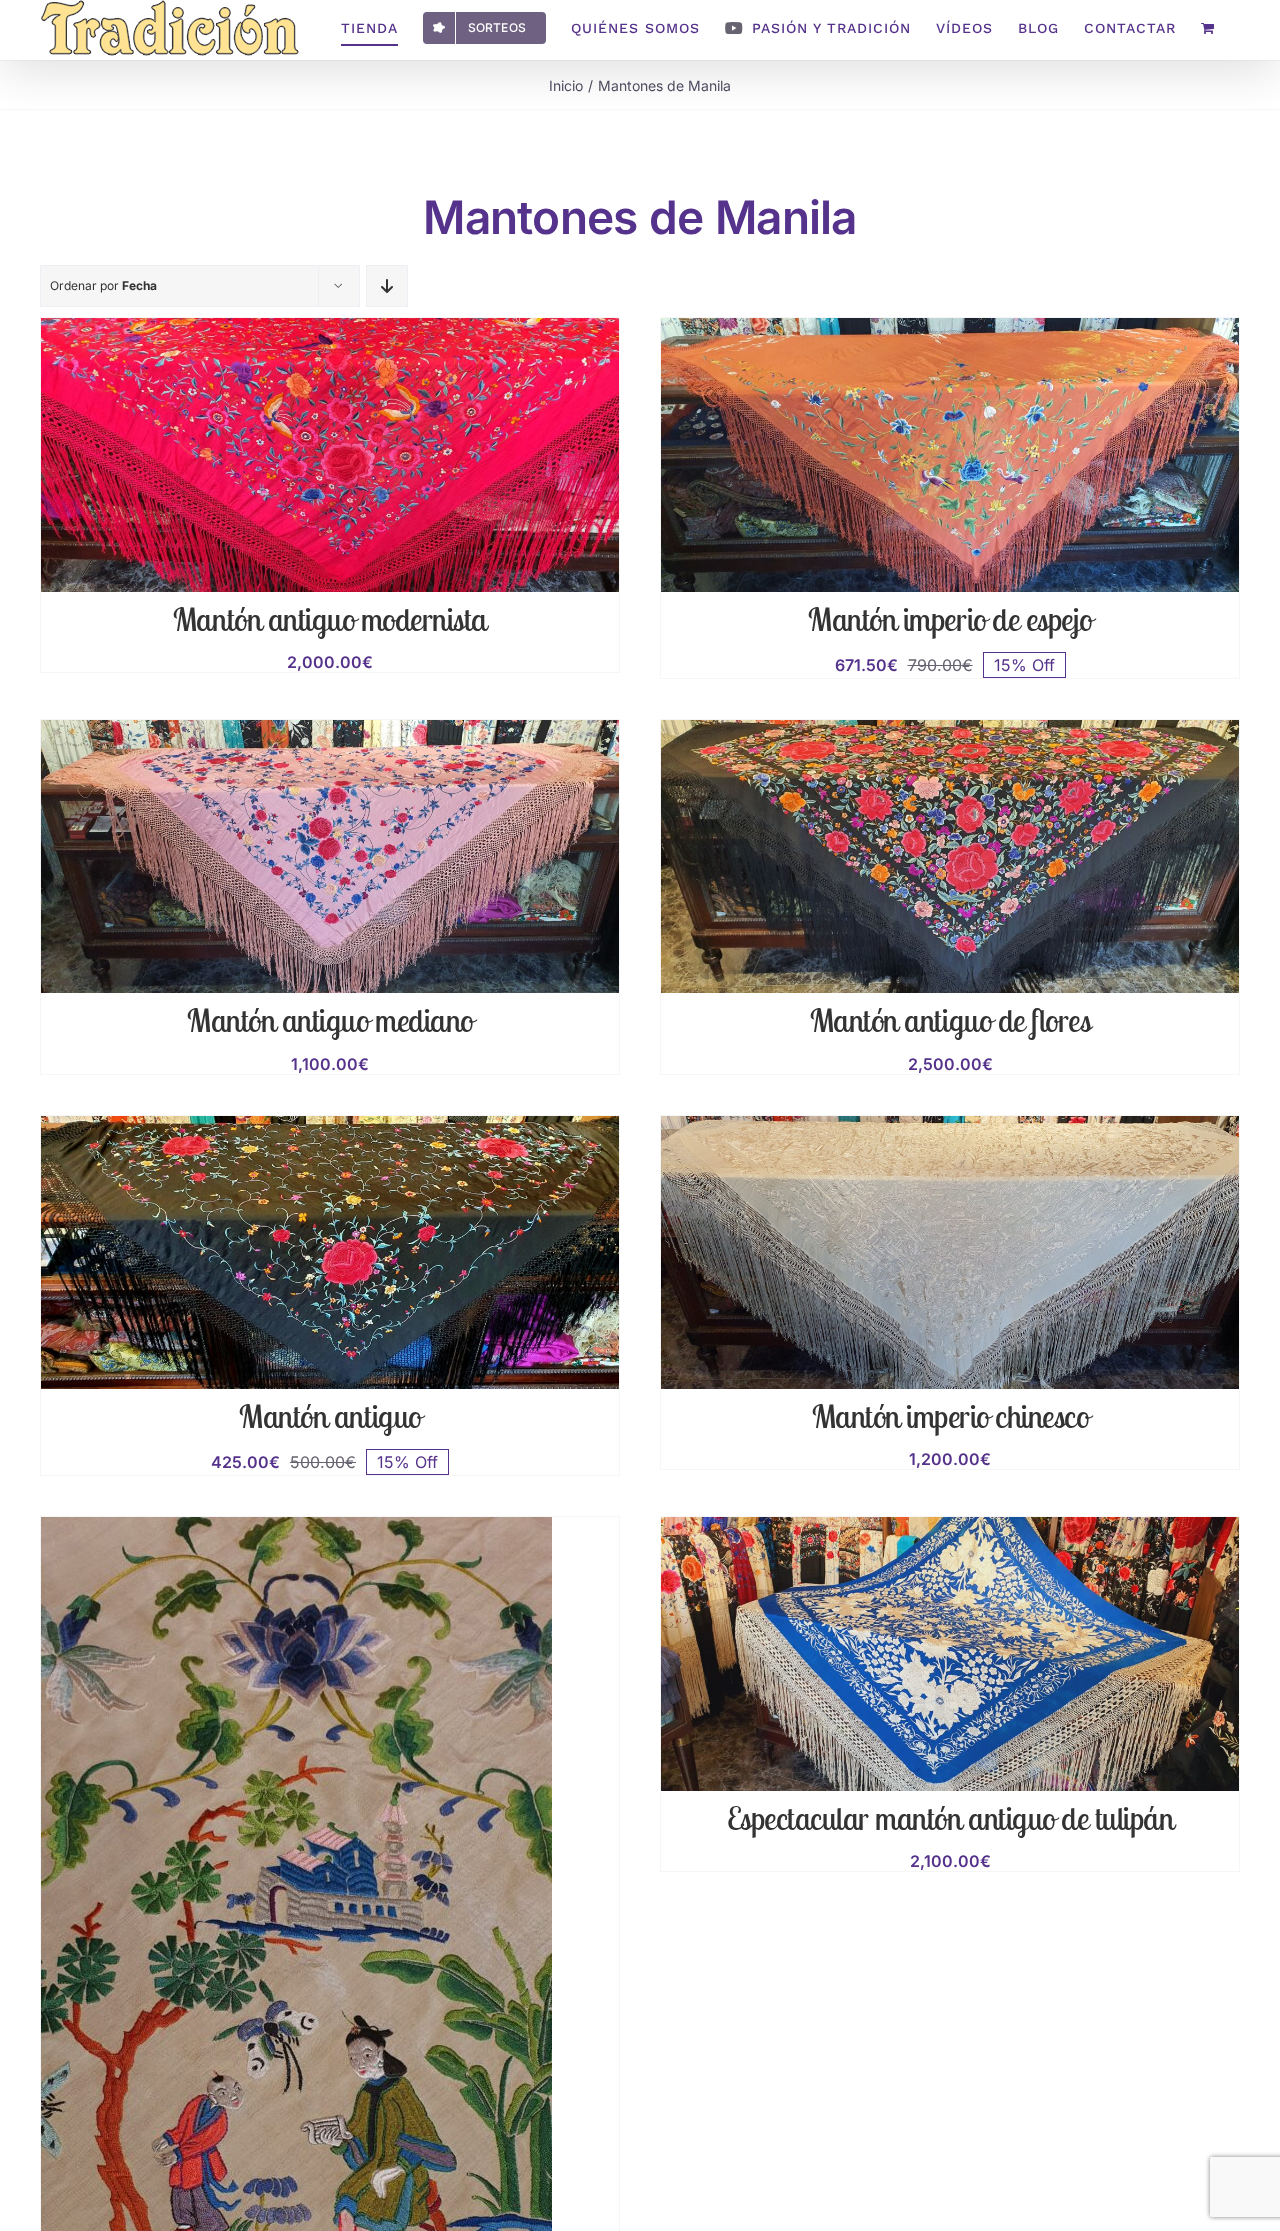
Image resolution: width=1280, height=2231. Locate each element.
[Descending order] (387, 286)
